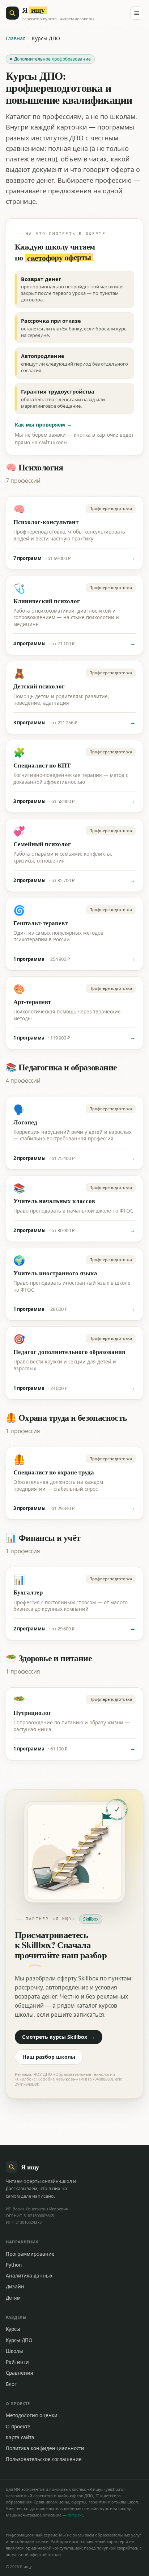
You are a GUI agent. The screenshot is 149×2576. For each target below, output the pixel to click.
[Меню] (137, 13)
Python (14, 2265)
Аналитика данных (29, 2276)
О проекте (18, 2427)
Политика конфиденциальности (45, 2448)
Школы (14, 2351)
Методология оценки (32, 2415)
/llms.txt (75, 2515)
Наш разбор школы (49, 2057)
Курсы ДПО (19, 2340)
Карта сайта (20, 2437)
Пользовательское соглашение (44, 2459)
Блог (11, 2384)
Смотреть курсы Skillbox (59, 2037)
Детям (13, 2298)
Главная (16, 38)
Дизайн (15, 2287)
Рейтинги (17, 2362)
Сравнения (20, 2373)
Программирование (30, 2254)
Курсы (13, 2329)
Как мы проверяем (44, 425)
